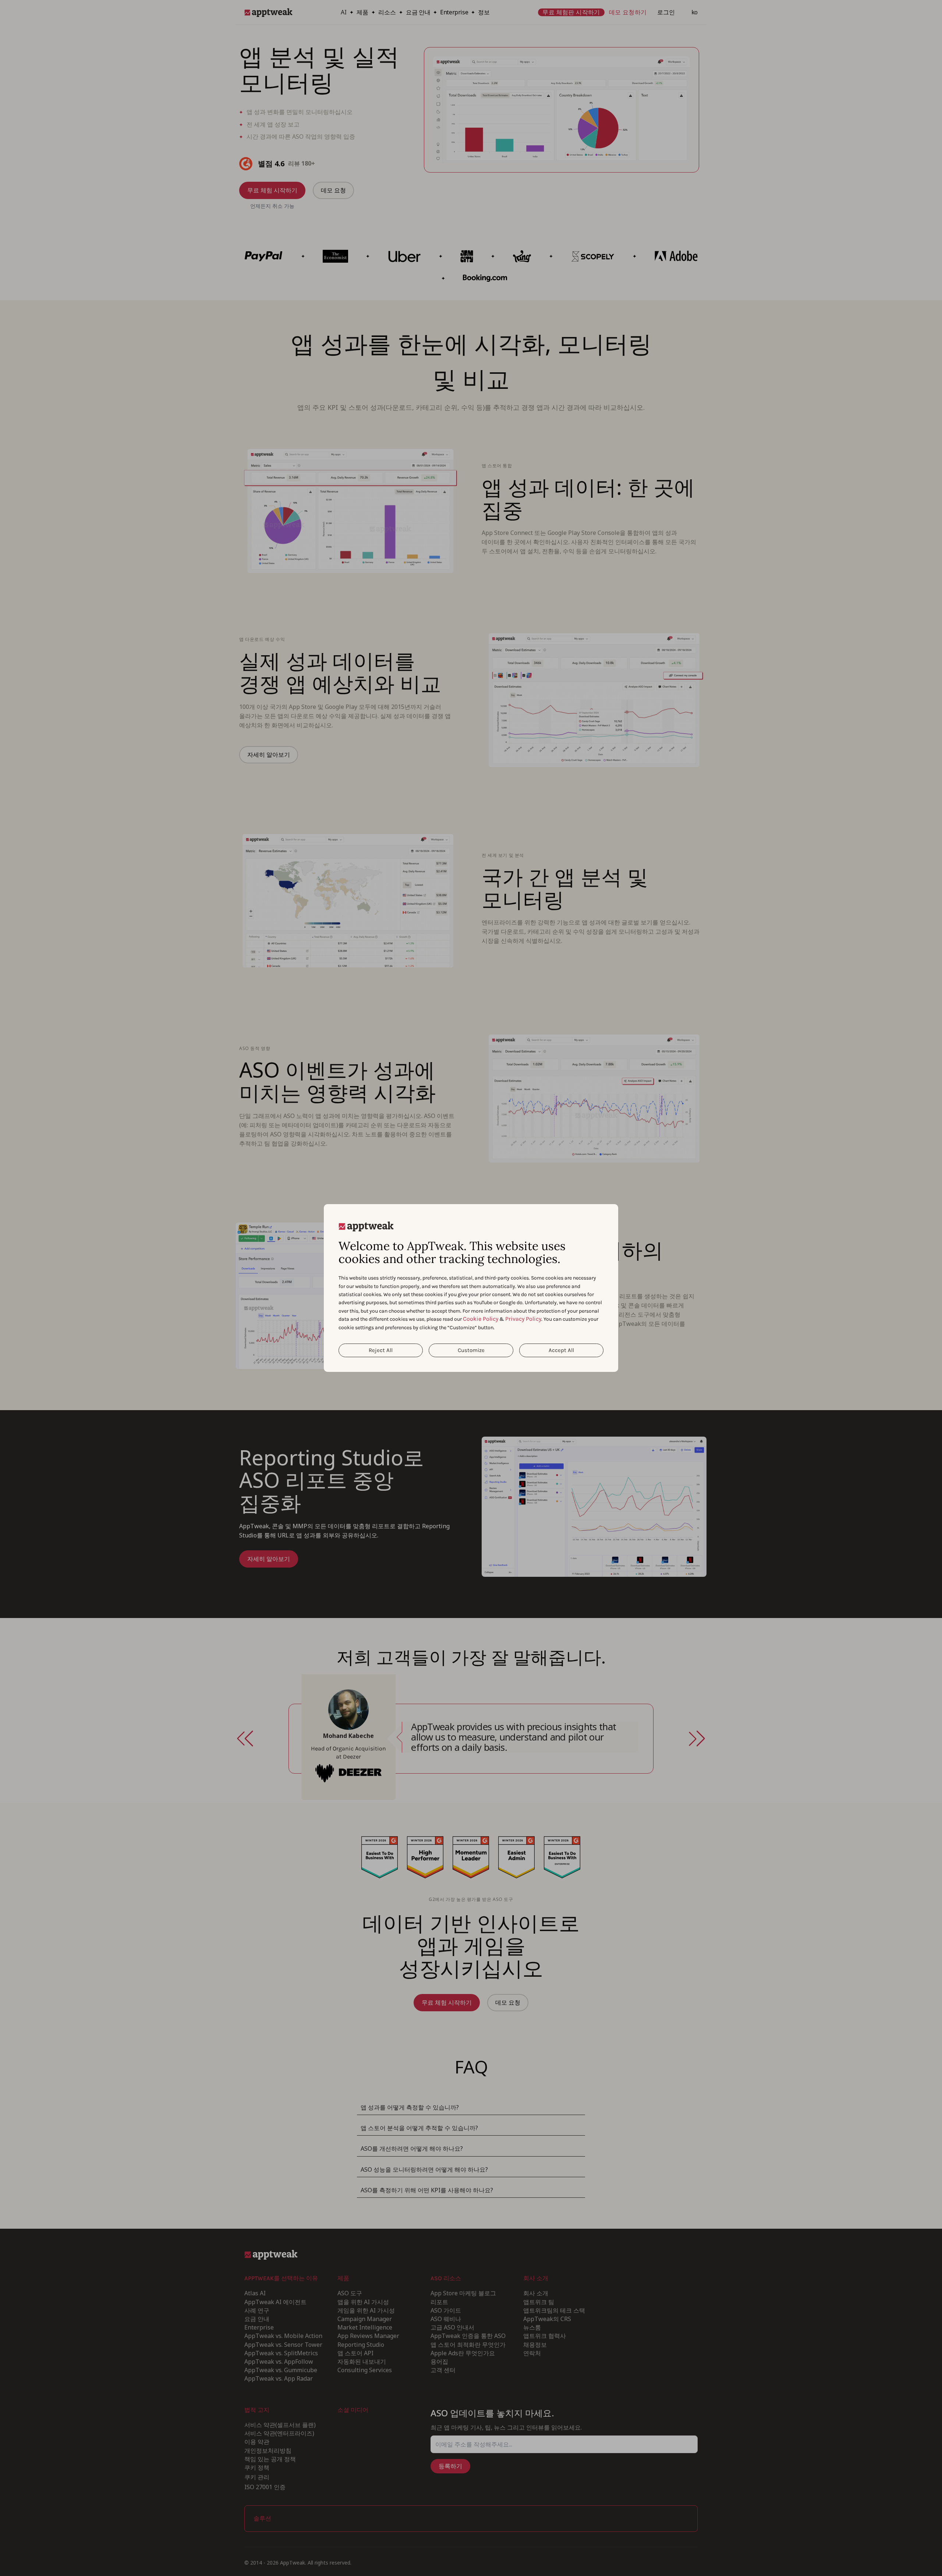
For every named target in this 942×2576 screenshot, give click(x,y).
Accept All (561, 1350)
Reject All (381, 1350)
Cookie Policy (481, 1319)
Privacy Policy (523, 1319)
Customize (471, 1350)
